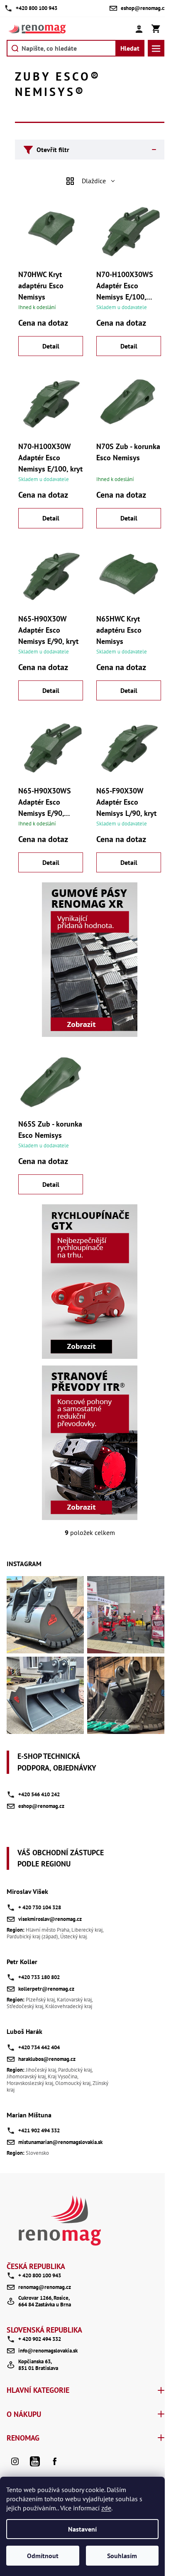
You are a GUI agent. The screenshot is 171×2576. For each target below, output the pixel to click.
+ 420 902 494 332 (40, 2339)
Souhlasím (122, 2556)
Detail (51, 346)
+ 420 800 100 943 (40, 2275)
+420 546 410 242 (39, 1794)
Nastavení (82, 2529)
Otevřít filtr (53, 150)
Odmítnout (43, 2556)
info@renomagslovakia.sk (48, 2351)
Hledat (130, 48)
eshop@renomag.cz (41, 1806)
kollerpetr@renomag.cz (46, 1989)
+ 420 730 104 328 (40, 1907)
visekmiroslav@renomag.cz (50, 1919)
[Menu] (156, 48)
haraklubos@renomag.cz (47, 2059)
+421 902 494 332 (39, 2130)
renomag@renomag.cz (45, 2287)
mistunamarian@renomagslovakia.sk (60, 2142)
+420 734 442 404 (39, 2047)
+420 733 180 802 (39, 1977)
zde (106, 2508)
